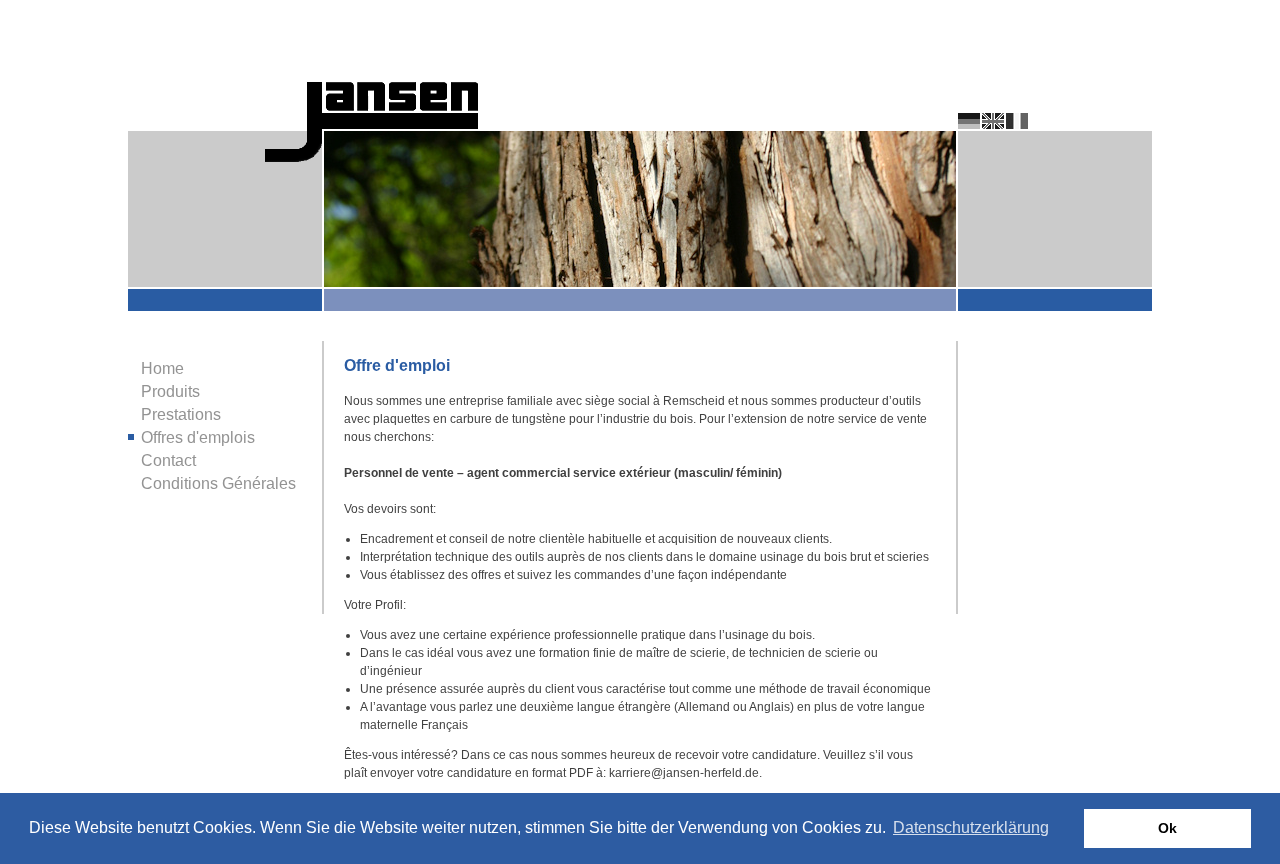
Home (162, 368)
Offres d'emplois (198, 437)
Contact (168, 460)
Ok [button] (1167, 828)
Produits (170, 391)
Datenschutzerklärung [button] (971, 827)
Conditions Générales (218, 483)
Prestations (181, 414)
